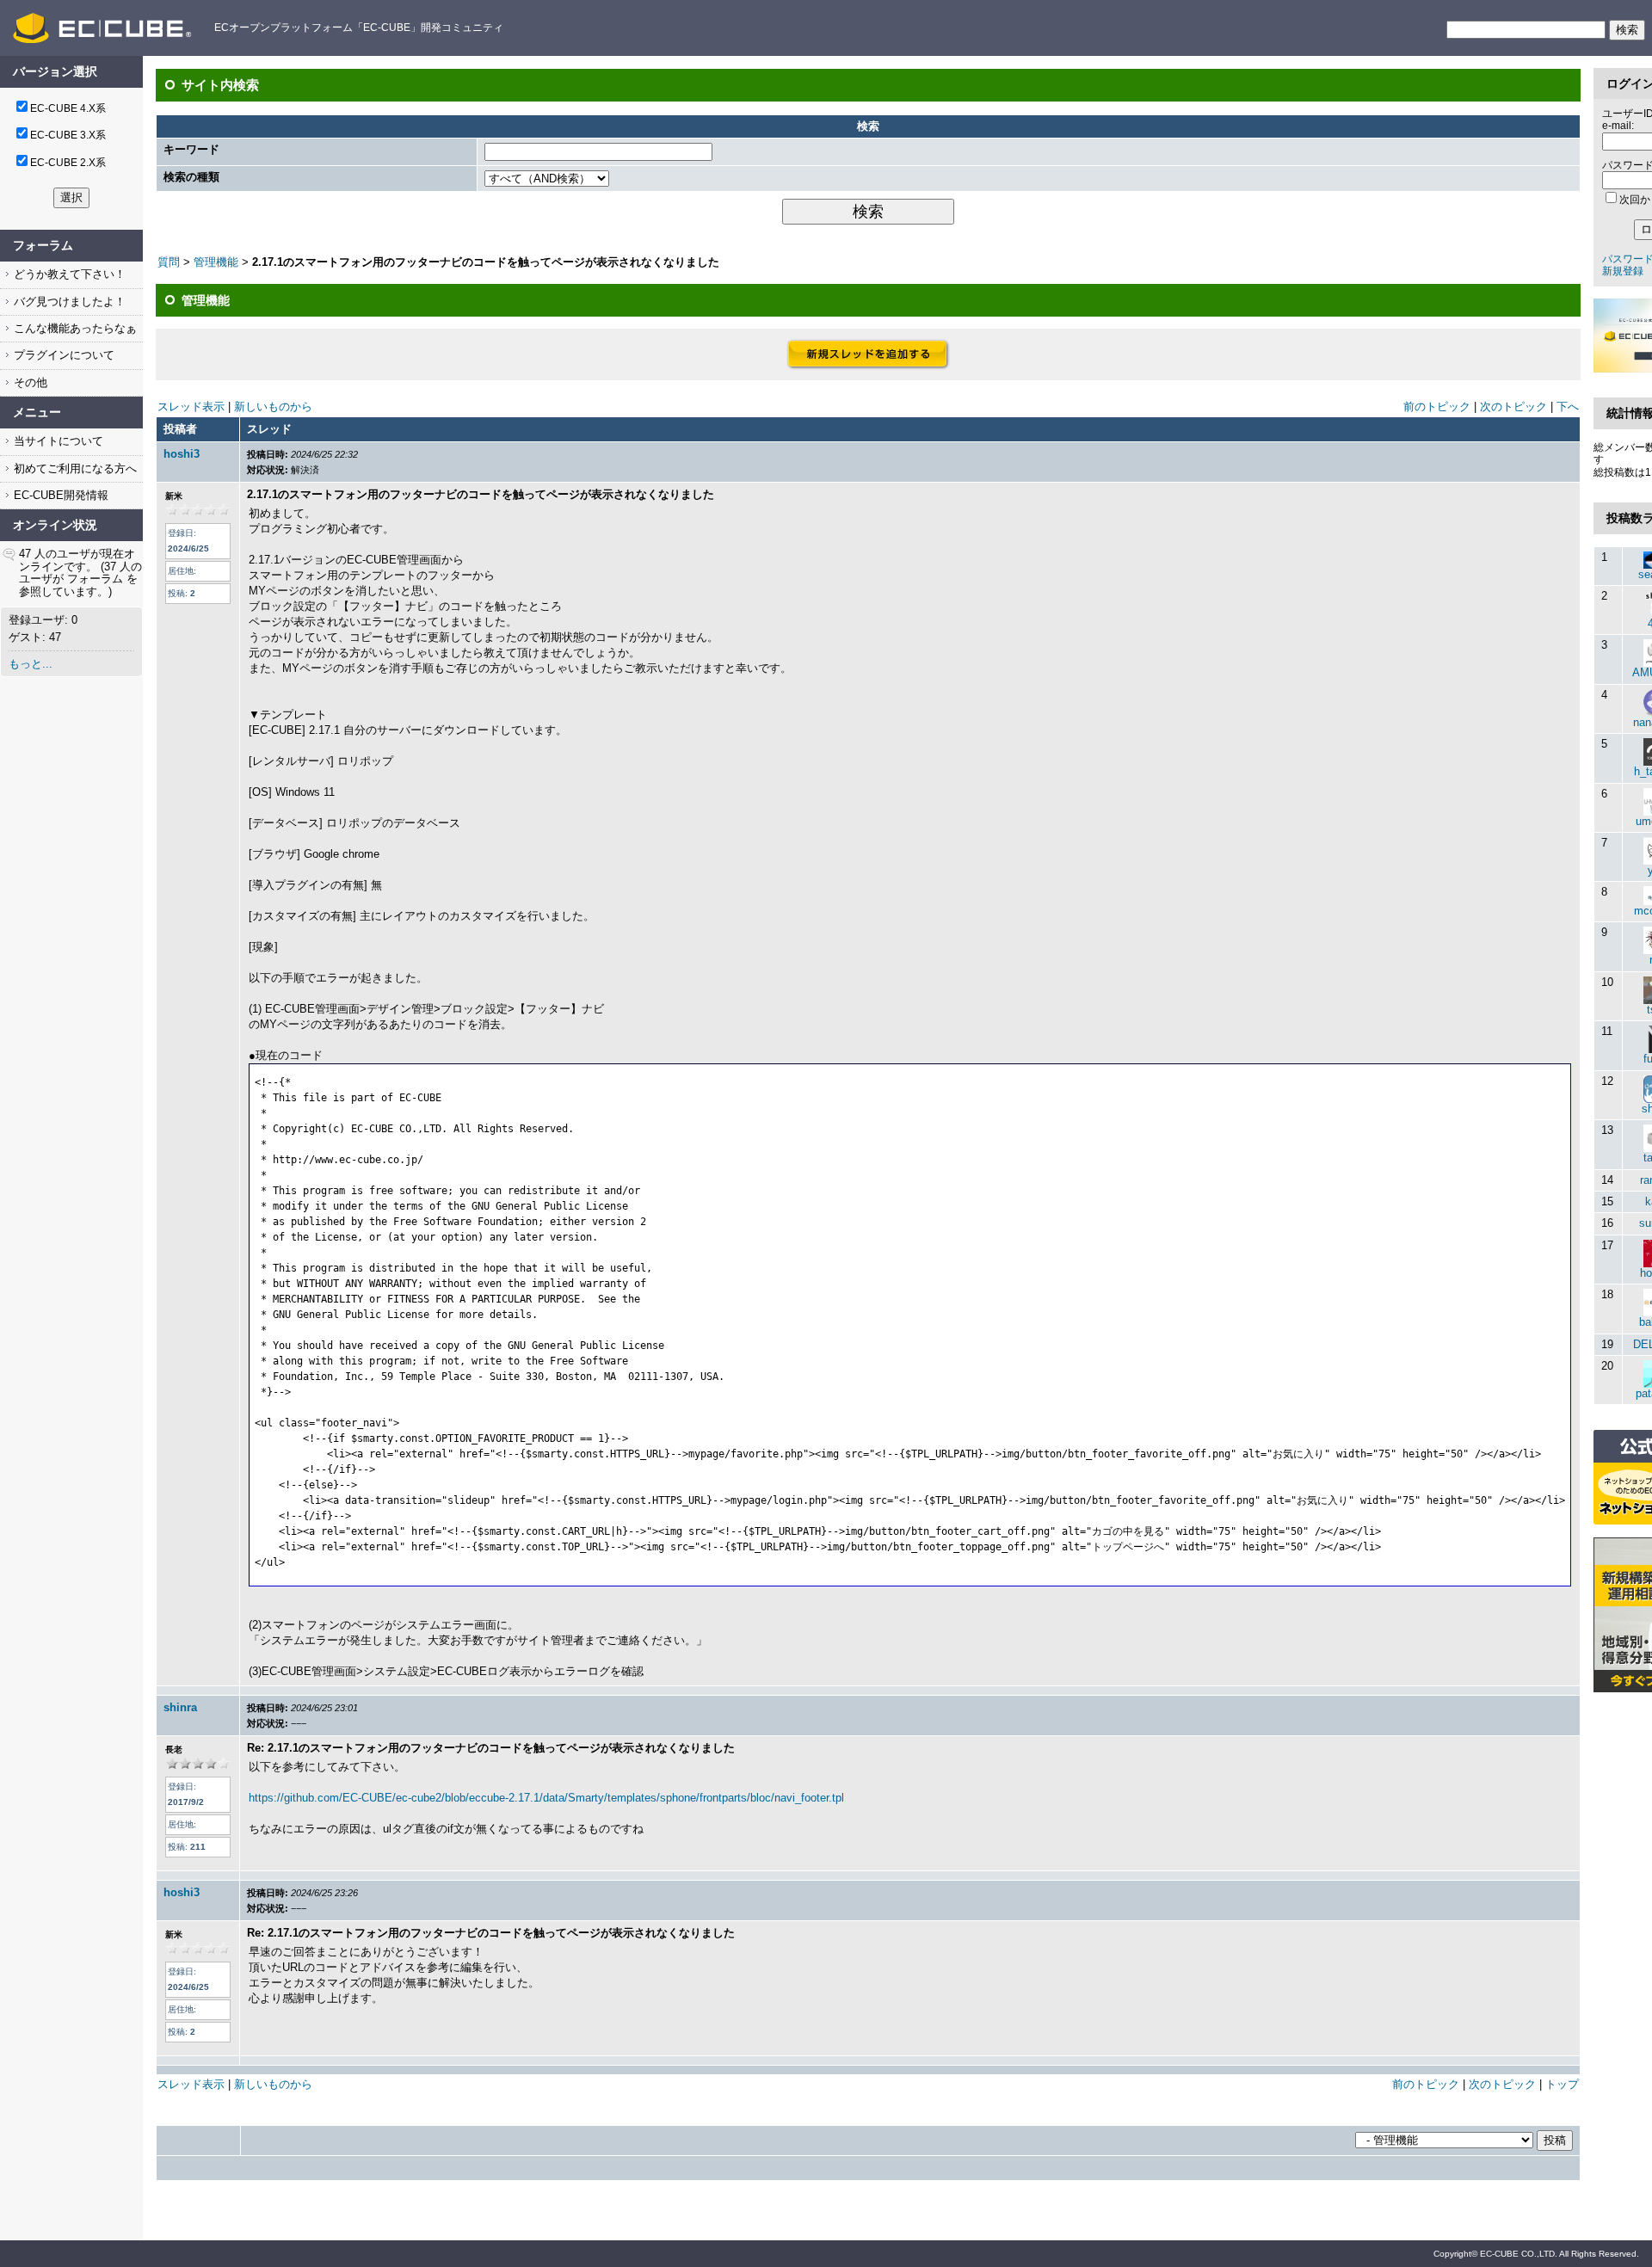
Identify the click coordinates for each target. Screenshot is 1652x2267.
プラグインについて (62, 355)
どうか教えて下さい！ (68, 274)
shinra (180, 1707)
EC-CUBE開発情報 (59, 495)
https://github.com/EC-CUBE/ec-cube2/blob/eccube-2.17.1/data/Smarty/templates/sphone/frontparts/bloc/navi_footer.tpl (546, 1798)
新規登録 (1623, 271)
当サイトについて (57, 441)
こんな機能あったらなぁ (74, 328)
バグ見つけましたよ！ (68, 302)
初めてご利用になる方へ (74, 468)
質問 (169, 262)
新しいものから (273, 407)
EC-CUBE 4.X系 (68, 108)
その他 (29, 382)
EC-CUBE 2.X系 (68, 163)
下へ (1568, 407)
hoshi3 (182, 454)
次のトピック (1513, 407)
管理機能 (216, 262)
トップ (1562, 2084)
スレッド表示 (191, 407)
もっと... (31, 664)
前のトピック (1437, 407)
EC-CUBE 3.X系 (68, 135)
